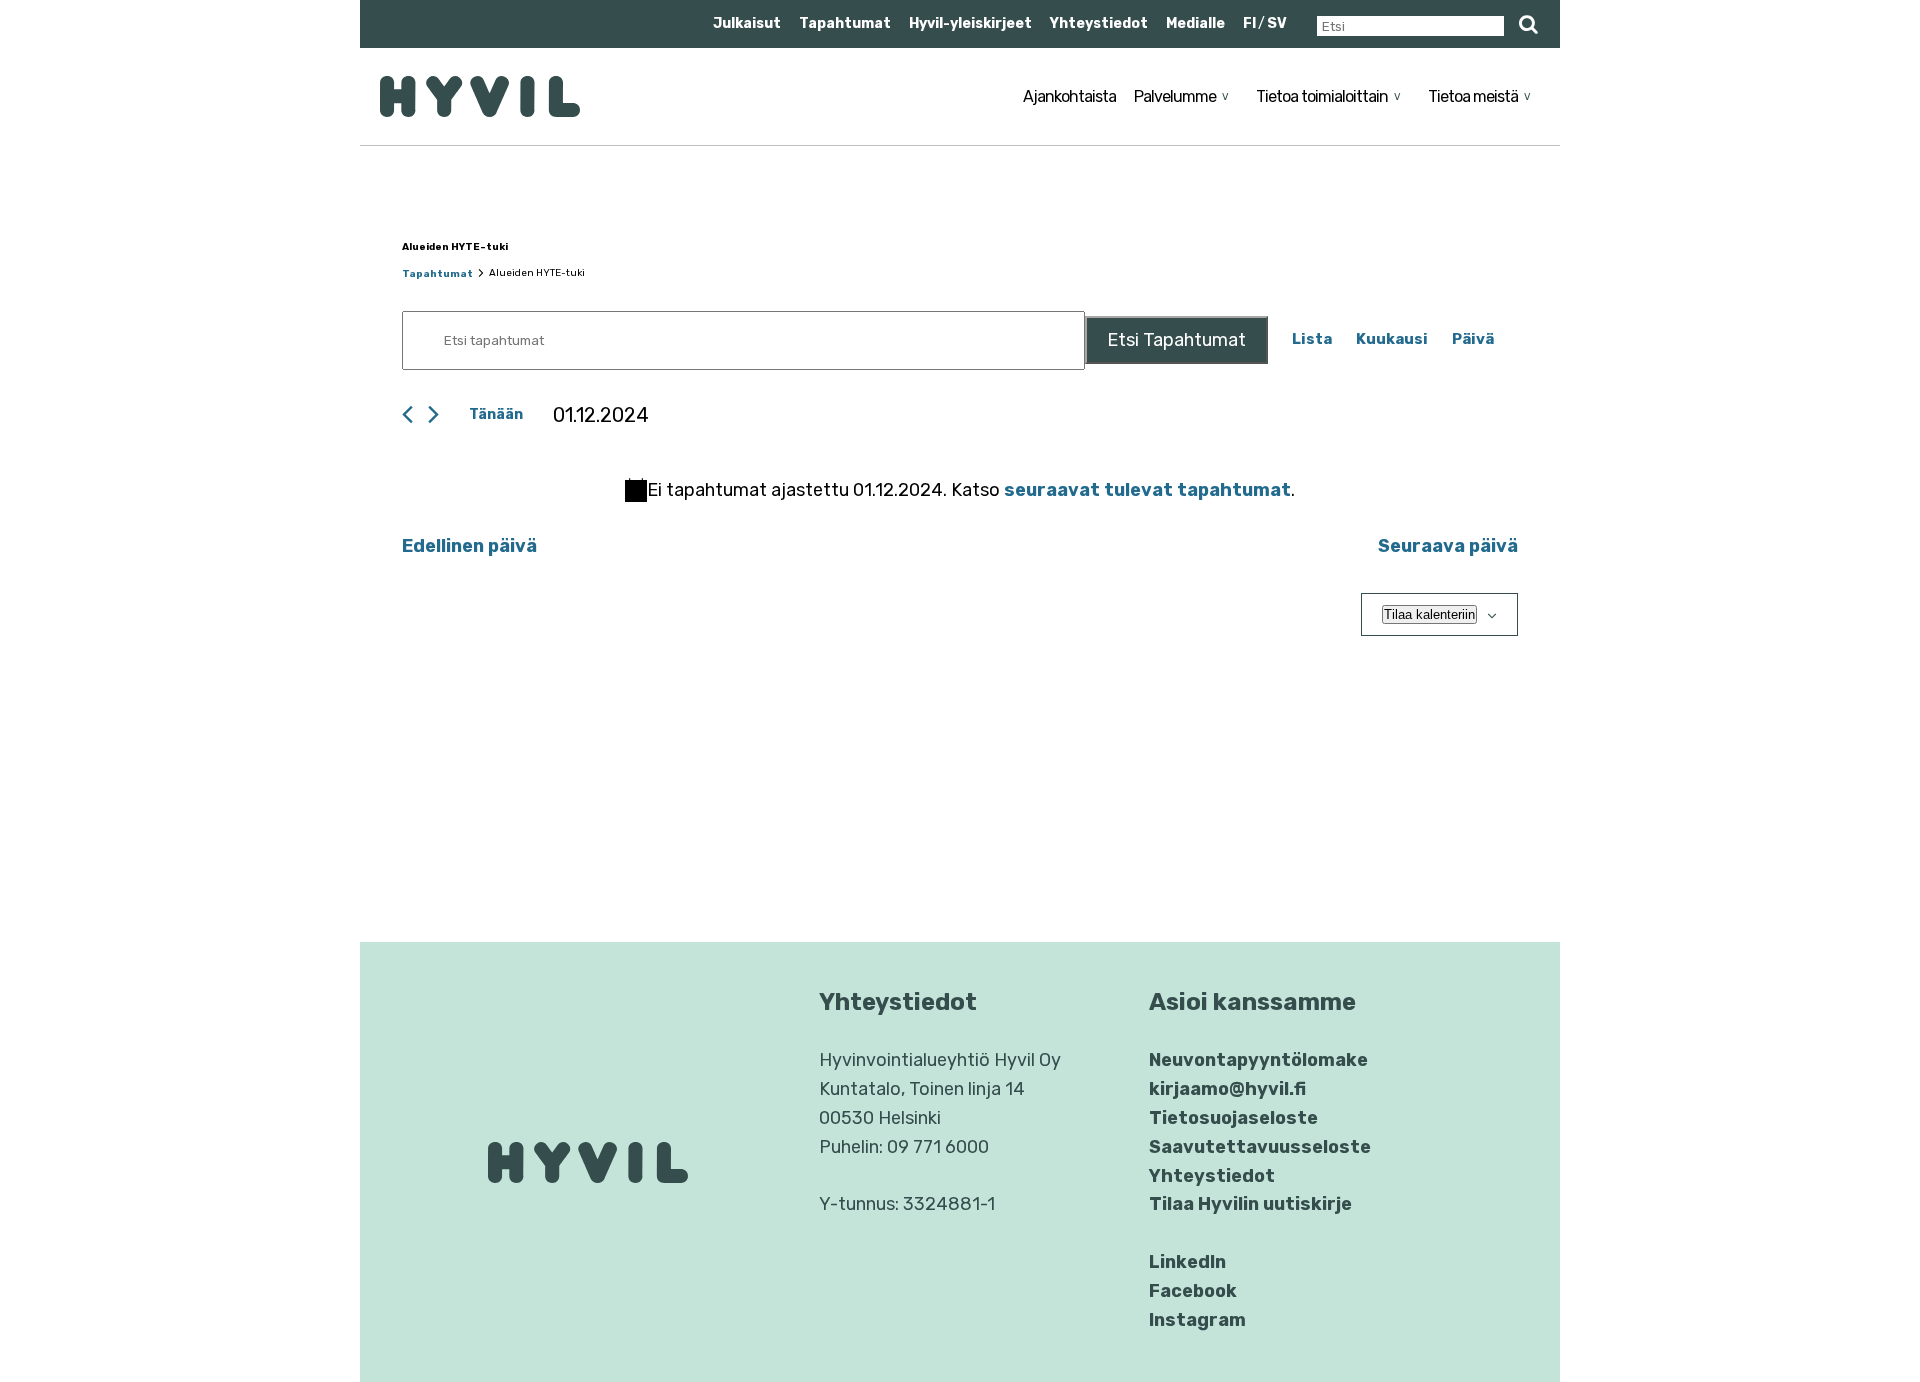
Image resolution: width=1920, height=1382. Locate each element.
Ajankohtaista (1069, 96)
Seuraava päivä (1448, 546)
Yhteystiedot (1099, 23)
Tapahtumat (845, 23)
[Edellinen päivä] (407, 414)
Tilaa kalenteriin (1429, 614)
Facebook (1193, 1291)
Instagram (1197, 1320)
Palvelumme (1175, 96)
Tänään (496, 414)
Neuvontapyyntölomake (1258, 1060)
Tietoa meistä (1473, 96)
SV (1277, 23)
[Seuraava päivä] (433, 414)
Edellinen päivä (469, 546)
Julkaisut (747, 23)
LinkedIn (1187, 1262)
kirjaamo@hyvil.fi (1227, 1089)
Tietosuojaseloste (1233, 1118)
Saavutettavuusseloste (1260, 1147)
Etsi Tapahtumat (1176, 340)
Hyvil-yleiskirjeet (970, 23)
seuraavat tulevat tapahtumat (1147, 490)
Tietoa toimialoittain (1322, 96)
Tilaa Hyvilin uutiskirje (1250, 1204)
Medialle (1195, 23)
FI (1249, 23)
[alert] (960, 490)
